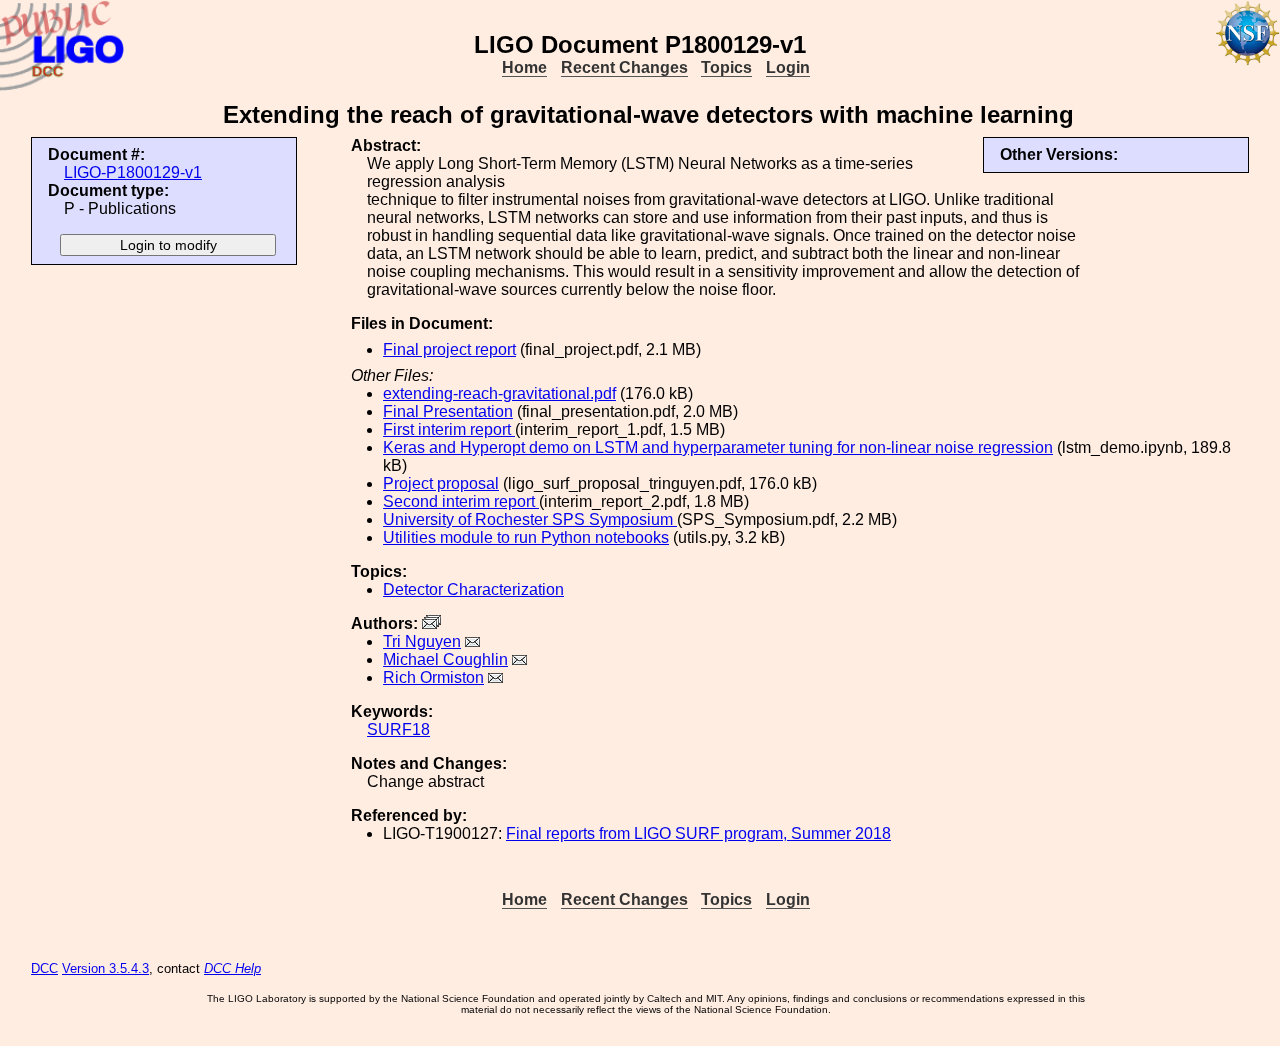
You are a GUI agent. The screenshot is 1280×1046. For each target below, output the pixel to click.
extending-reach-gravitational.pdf (499, 393)
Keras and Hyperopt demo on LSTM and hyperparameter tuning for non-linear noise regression (718, 447)
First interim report (449, 429)
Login (788, 67)
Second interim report (461, 501)
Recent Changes (624, 67)
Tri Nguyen (422, 641)
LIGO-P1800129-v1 (133, 172)
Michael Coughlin (445, 659)
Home (524, 67)
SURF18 (398, 729)
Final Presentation (448, 411)
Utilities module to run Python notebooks (526, 537)
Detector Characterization (473, 589)
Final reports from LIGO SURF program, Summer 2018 (698, 833)
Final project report (449, 349)
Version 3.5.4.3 (105, 968)
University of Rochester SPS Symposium (530, 519)
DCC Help (232, 968)
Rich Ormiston (433, 677)
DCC (44, 968)
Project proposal (441, 483)
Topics (726, 67)
